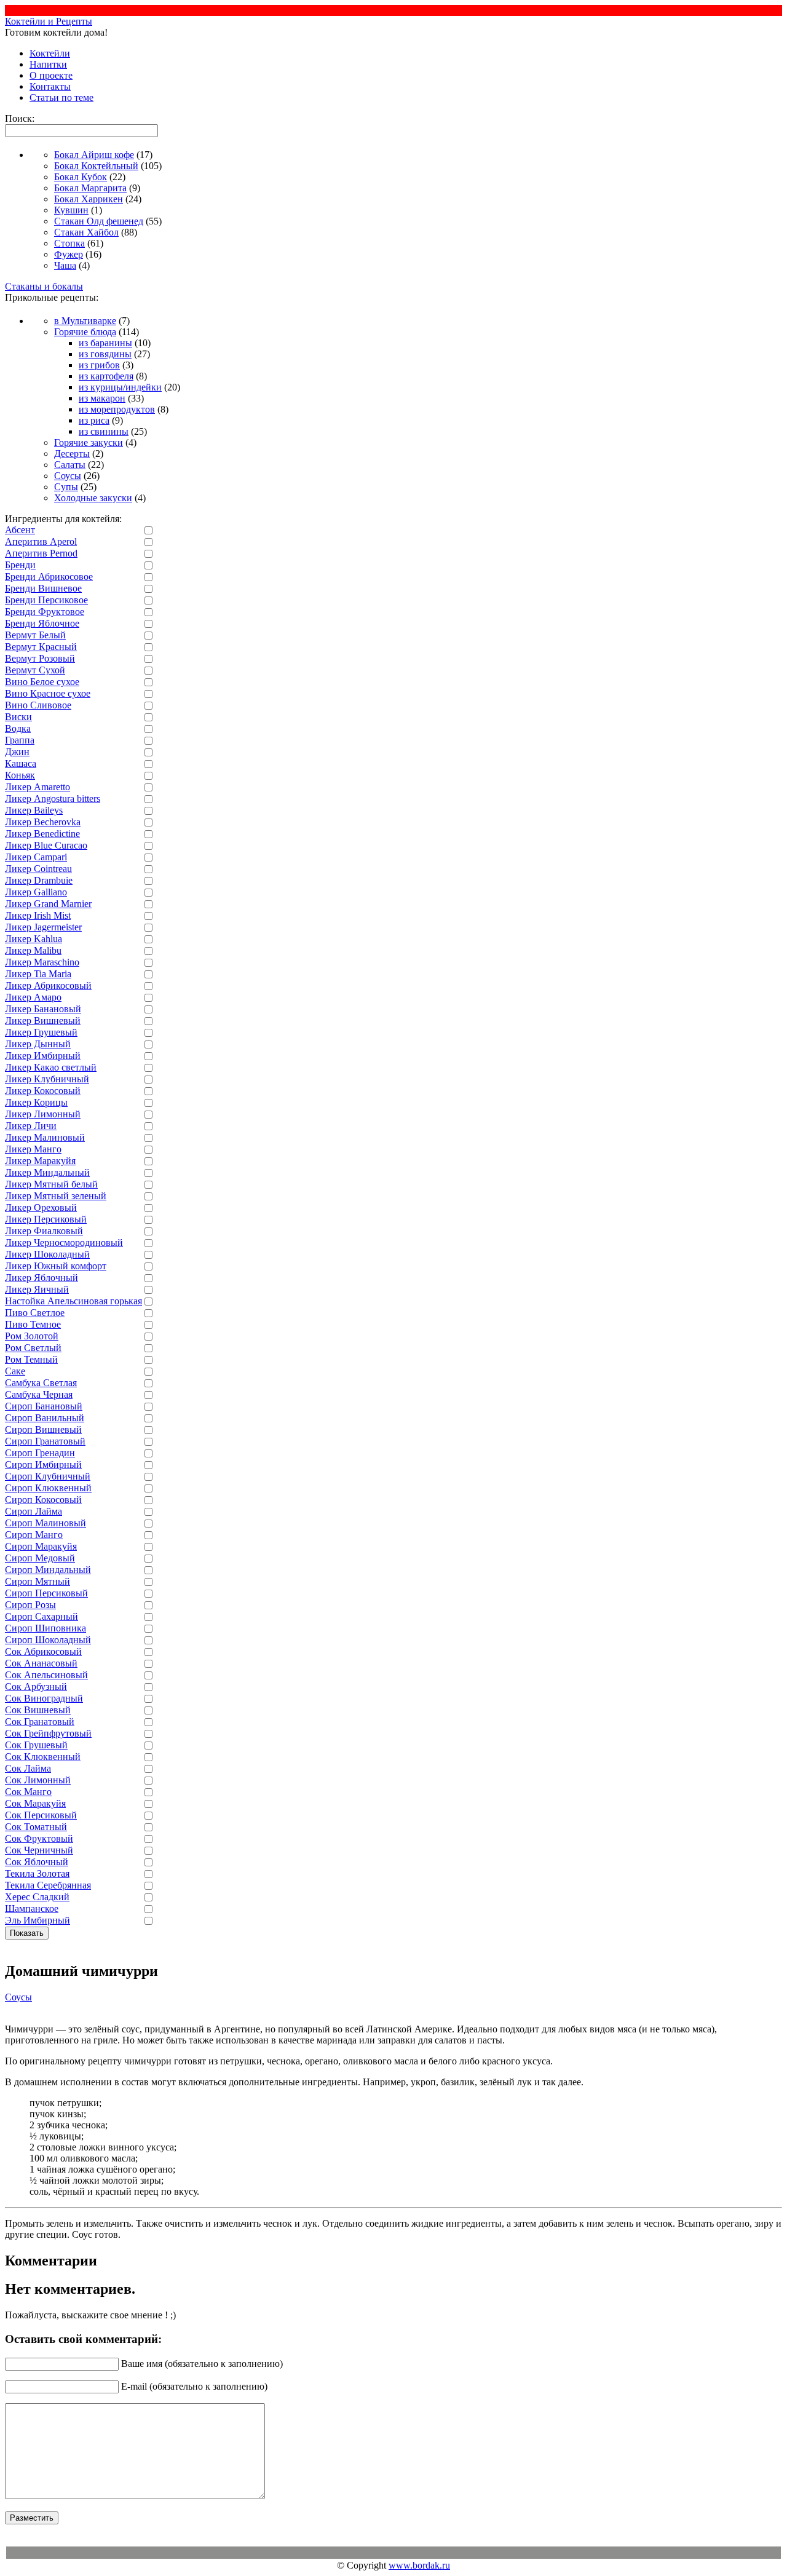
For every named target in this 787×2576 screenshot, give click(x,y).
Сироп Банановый (44, 1406)
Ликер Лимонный (43, 1114)
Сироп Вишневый (43, 1429)
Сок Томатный (36, 1827)
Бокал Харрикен (89, 199)
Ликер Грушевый (41, 1032)
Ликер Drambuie (39, 880)
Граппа (20, 740)
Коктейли (50, 53)
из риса (94, 420)
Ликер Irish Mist (38, 915)
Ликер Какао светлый (51, 1067)
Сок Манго (28, 1792)
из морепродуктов (117, 409)
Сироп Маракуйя (41, 1546)
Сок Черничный (39, 1850)
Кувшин (71, 210)
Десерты (72, 454)
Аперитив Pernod (41, 553)
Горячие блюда (85, 332)
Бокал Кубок (81, 177)
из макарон (102, 398)
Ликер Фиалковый (44, 1231)
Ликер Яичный (37, 1289)
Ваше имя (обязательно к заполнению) (202, 2364)
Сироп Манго (34, 1535)
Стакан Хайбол (86, 232)
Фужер (69, 254)
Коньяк (20, 775)
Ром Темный (31, 1359)
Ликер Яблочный (42, 1278)
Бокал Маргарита (90, 188)
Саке (15, 1371)
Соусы (68, 476)
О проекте (51, 75)
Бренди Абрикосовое (49, 577)
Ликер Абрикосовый (48, 985)
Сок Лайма (28, 1768)
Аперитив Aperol (41, 541)
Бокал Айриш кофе (94, 155)
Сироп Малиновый (45, 1523)
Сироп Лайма (34, 1511)
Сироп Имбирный (43, 1464)
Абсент (20, 530)
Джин (17, 752)
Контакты (50, 86)
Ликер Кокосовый (43, 1091)
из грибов (99, 365)
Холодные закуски (93, 498)
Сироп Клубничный (48, 1476)
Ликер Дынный (38, 1044)
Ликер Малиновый (45, 1137)
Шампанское (32, 1908)
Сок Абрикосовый (43, 1651)
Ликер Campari (36, 857)
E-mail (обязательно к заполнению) (194, 2386)
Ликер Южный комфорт (56, 1266)
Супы (66, 487)
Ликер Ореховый (41, 1207)
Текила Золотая (37, 1873)
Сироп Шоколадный (48, 1640)
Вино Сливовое (38, 705)
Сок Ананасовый (41, 1663)
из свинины (104, 431)
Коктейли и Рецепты (49, 21)
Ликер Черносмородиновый (64, 1242)
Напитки (48, 64)
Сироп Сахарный (42, 1616)
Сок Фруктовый (39, 1838)
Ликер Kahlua (34, 939)
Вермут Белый (35, 635)
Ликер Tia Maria (38, 974)
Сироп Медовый (40, 1558)
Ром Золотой (32, 1336)
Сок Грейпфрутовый (48, 1733)
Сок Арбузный (36, 1686)
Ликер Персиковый (46, 1219)
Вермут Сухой (35, 670)
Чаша (65, 265)
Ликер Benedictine (42, 834)
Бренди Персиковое (46, 600)
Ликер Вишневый (43, 1020)
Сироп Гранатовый (45, 1441)
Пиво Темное (33, 1324)
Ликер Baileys (34, 810)
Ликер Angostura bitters (53, 799)
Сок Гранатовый (40, 1722)
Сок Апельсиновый (46, 1675)
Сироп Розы (30, 1605)
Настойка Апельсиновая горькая (73, 1301)
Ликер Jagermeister (43, 927)
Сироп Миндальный (48, 1570)
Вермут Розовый (40, 658)
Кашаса (21, 763)
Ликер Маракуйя (40, 1161)
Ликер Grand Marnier (48, 904)
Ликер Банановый (43, 1009)
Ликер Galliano (36, 892)
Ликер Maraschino (42, 962)
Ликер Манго (33, 1149)
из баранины (105, 343)
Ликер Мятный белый (51, 1184)
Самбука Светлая (41, 1383)
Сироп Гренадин (40, 1453)
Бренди (20, 565)
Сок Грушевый (36, 1745)
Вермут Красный (41, 647)
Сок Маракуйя (35, 1803)
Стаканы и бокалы (44, 286)
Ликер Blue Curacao (46, 845)
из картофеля (106, 376)
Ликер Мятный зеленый (56, 1196)
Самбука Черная (39, 1394)
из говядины (105, 354)
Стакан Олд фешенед (99, 221)
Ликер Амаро (33, 997)
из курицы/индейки (120, 387)
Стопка (69, 243)
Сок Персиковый (41, 1815)
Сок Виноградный (44, 1698)
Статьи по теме (61, 97)
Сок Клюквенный (43, 1757)
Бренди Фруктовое (45, 612)
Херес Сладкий (37, 1897)
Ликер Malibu (33, 950)
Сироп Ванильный (45, 1418)
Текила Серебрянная (48, 1885)
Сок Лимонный (38, 1780)
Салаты (70, 465)
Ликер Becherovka (43, 822)
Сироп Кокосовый (43, 1500)
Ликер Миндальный (47, 1172)
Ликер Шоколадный (47, 1254)
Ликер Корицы (36, 1102)
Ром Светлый (33, 1348)
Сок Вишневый (38, 1710)
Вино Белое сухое (42, 682)
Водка (18, 728)
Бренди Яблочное (42, 623)
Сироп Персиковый (46, 1593)
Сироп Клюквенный (48, 1488)
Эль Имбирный (38, 1920)
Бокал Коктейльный (96, 166)
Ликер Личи (31, 1126)
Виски (18, 717)
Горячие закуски (89, 442)
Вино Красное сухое (48, 693)
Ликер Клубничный (47, 1079)
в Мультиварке (85, 321)
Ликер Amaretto (38, 787)
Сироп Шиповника (45, 1628)
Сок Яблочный (37, 1862)
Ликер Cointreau (38, 869)
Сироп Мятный (38, 1581)
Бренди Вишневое (43, 588)
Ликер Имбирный (43, 1056)
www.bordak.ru (419, 2565)
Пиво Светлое (35, 1313)
